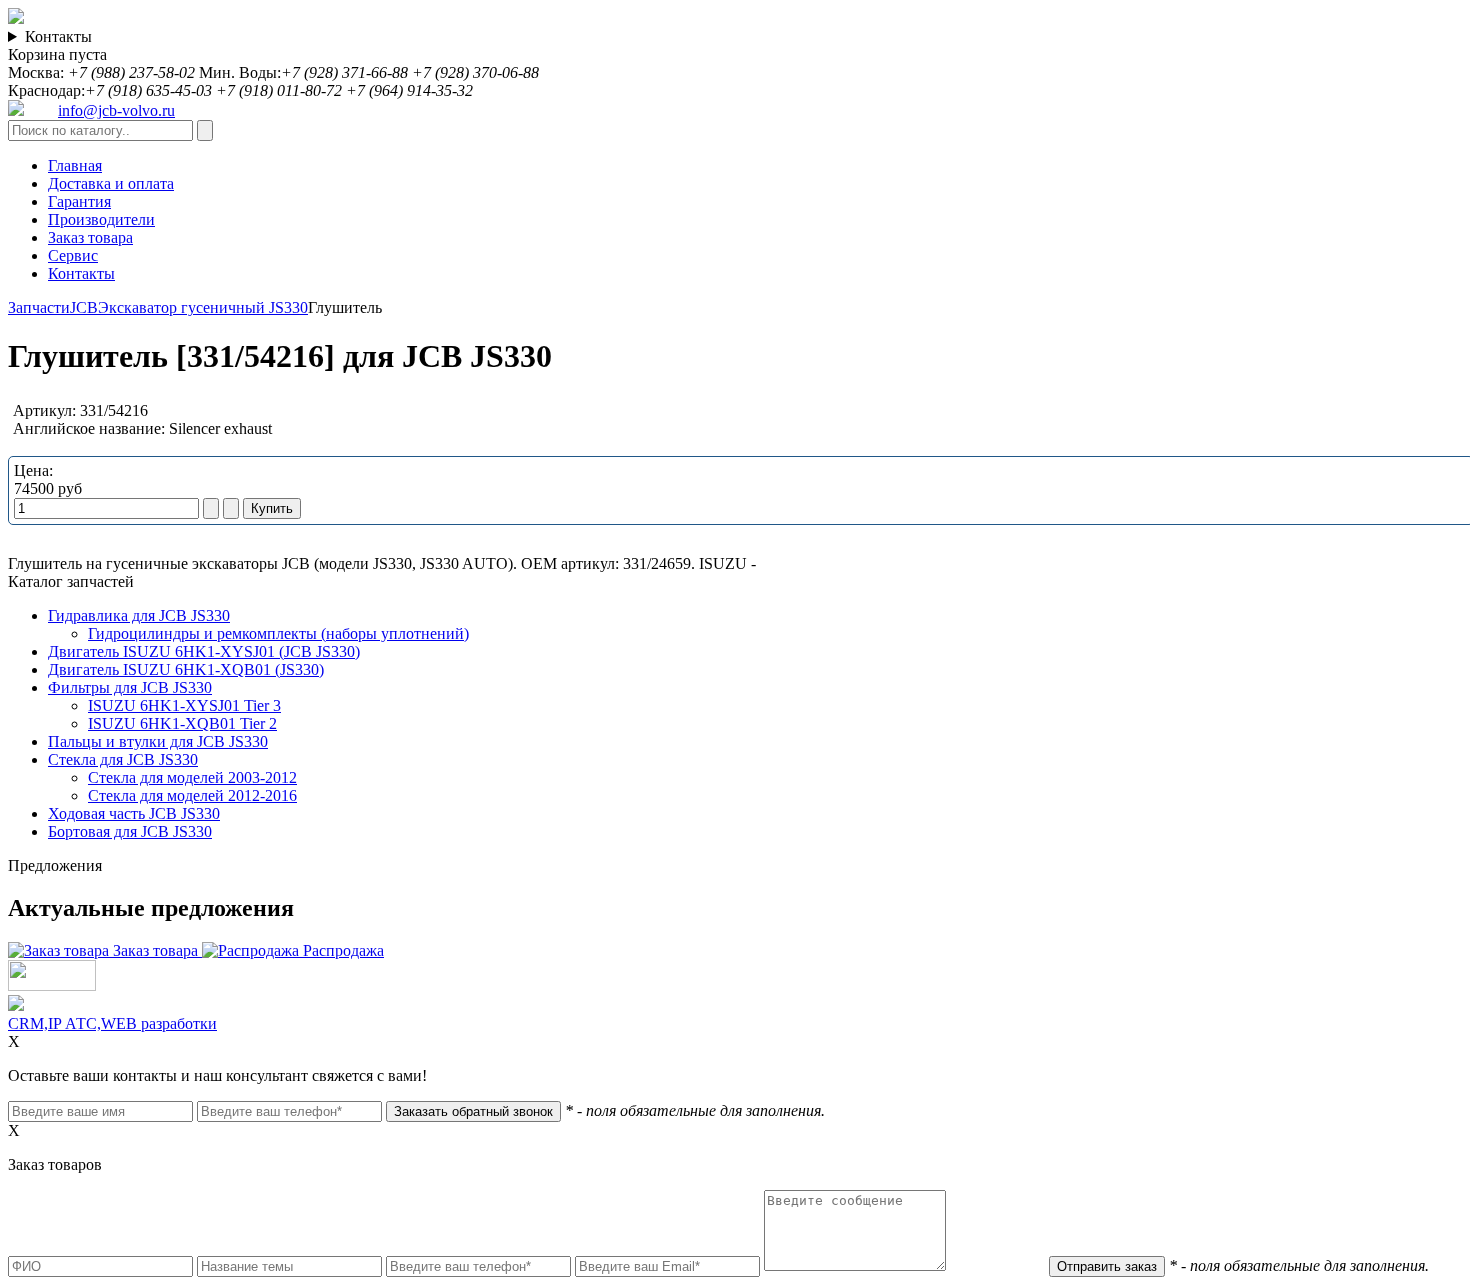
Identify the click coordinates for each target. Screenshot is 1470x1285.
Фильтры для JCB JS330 (130, 687)
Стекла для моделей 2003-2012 (192, 777)
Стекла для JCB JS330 (123, 759)
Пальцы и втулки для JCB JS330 (158, 741)
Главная (75, 165)
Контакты (58, 36)
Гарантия (79, 201)
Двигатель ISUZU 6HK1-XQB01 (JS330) (186, 669)
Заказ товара (90, 237)
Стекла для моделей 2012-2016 (192, 795)
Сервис (73, 255)
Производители (101, 219)
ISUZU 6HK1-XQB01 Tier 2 (182, 723)
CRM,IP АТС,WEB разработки (112, 1023)
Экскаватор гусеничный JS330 (203, 307)
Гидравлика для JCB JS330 (139, 615)
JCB (84, 307)
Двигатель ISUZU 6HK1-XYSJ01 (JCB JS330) (204, 651)
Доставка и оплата (111, 183)
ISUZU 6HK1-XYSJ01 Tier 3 (184, 705)
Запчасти (39, 307)
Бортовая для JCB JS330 (130, 831)
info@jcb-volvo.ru (116, 110)
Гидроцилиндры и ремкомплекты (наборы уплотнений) (278, 633)
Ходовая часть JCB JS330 (134, 813)
